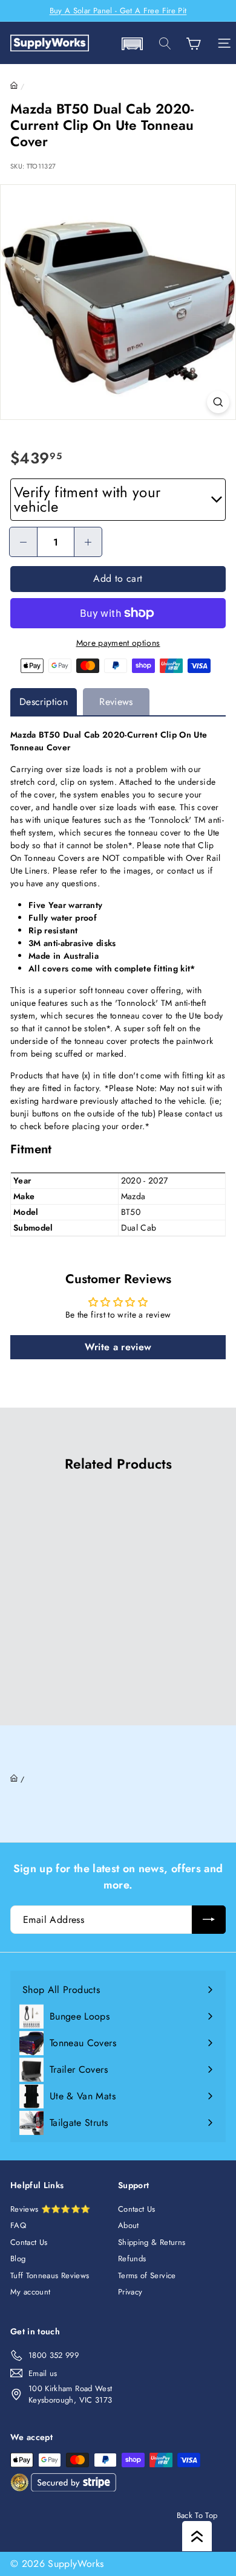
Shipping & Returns (152, 2242)
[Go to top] (197, 2536)
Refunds (132, 2259)
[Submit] (209, 1920)
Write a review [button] (118, 1347)
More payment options (118, 643)
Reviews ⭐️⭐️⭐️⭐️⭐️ (51, 2209)
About (129, 2225)
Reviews (116, 702)
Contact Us (29, 2242)
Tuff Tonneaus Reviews (50, 2275)
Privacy (130, 2292)
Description (44, 702)
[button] (132, 44)
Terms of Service (147, 2275)
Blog (18, 2259)
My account (31, 2292)
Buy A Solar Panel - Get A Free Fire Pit (118, 11)
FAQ (18, 2225)
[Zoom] (218, 402)
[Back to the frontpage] (14, 86)
